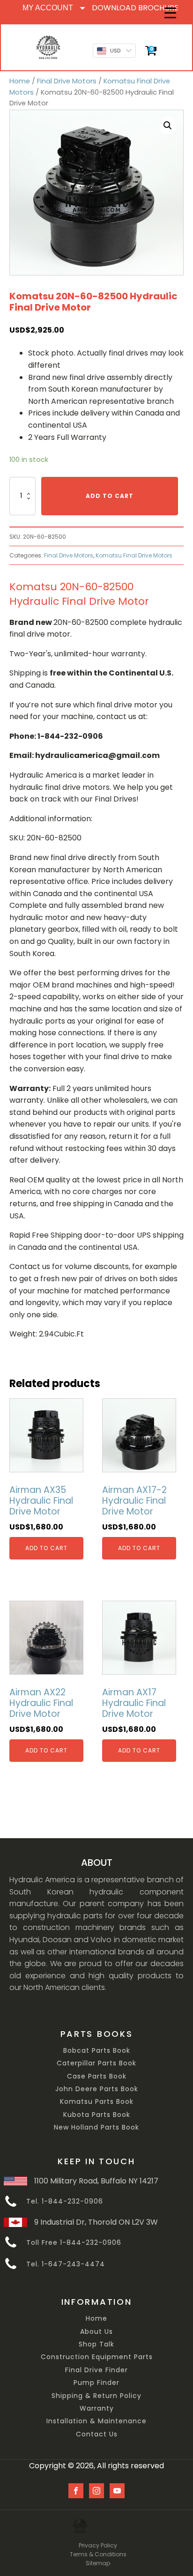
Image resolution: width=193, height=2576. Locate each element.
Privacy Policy (98, 2545)
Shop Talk (96, 2344)
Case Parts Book (97, 2076)
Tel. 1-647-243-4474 (66, 2264)
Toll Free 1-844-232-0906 (74, 2243)
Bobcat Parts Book (97, 2051)
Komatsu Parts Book (97, 2102)
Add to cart (110, 496)
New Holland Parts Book (96, 2127)
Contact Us (97, 2434)
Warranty (97, 2409)
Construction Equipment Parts (97, 2357)
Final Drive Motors (67, 81)
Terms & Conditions (98, 2554)
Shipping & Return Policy (96, 2396)
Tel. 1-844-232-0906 (65, 2201)
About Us (96, 2332)
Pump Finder (96, 2383)
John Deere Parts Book (97, 2089)
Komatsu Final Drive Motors (134, 555)
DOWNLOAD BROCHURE (135, 8)
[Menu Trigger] (170, 13)
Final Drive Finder (96, 2370)
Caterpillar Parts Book (96, 2063)
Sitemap (98, 2563)
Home (20, 81)
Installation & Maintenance (96, 2421)
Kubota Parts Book (97, 2115)
